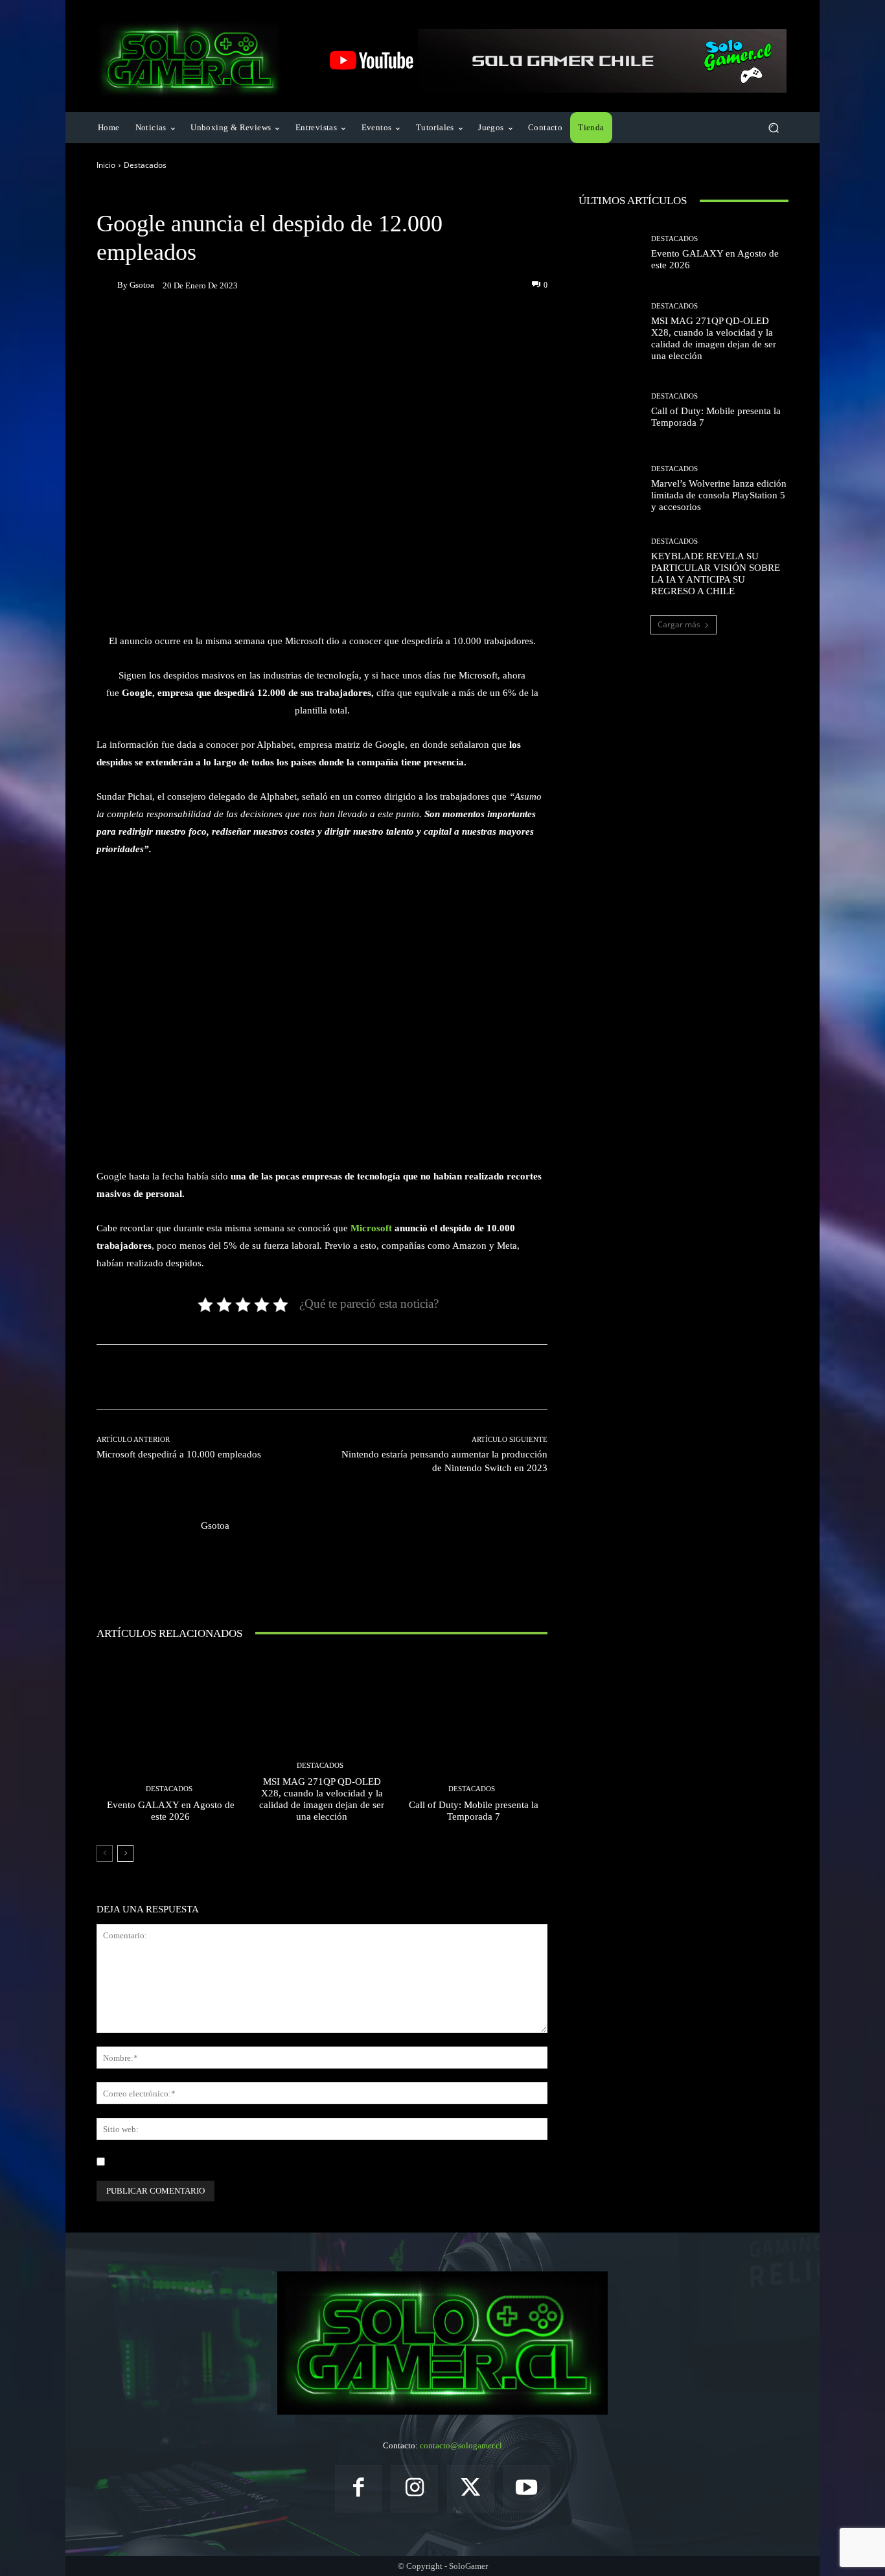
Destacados (145, 165)
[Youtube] (527, 2489)
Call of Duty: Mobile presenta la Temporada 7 (474, 1811)
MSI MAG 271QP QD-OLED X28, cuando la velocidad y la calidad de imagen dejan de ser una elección (322, 1799)
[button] (773, 128)
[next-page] (125, 1853)
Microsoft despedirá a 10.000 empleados (179, 1454)
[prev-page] (105, 1853)
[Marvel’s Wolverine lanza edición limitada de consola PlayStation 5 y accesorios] (610, 489)
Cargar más (679, 624)
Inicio (106, 165)
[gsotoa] (107, 285)
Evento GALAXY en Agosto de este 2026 (171, 1811)
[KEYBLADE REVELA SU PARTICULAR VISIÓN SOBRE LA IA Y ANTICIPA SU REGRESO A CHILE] (610, 567)
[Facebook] (359, 2489)
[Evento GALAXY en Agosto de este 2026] (171, 1743)
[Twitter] (471, 2489)
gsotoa (142, 285)
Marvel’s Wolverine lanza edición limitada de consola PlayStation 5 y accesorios (719, 495)
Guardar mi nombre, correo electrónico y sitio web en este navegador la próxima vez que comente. (284, 2162)
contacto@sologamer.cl (461, 2445)
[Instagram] (414, 2489)
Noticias (186, 195)
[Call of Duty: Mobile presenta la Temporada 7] (473, 1743)
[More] (441, 330)
